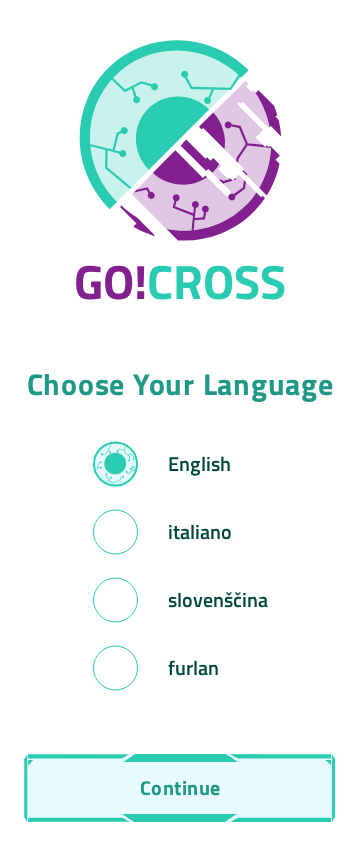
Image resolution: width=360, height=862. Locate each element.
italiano (200, 531)
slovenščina (218, 599)
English (199, 463)
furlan (193, 667)
